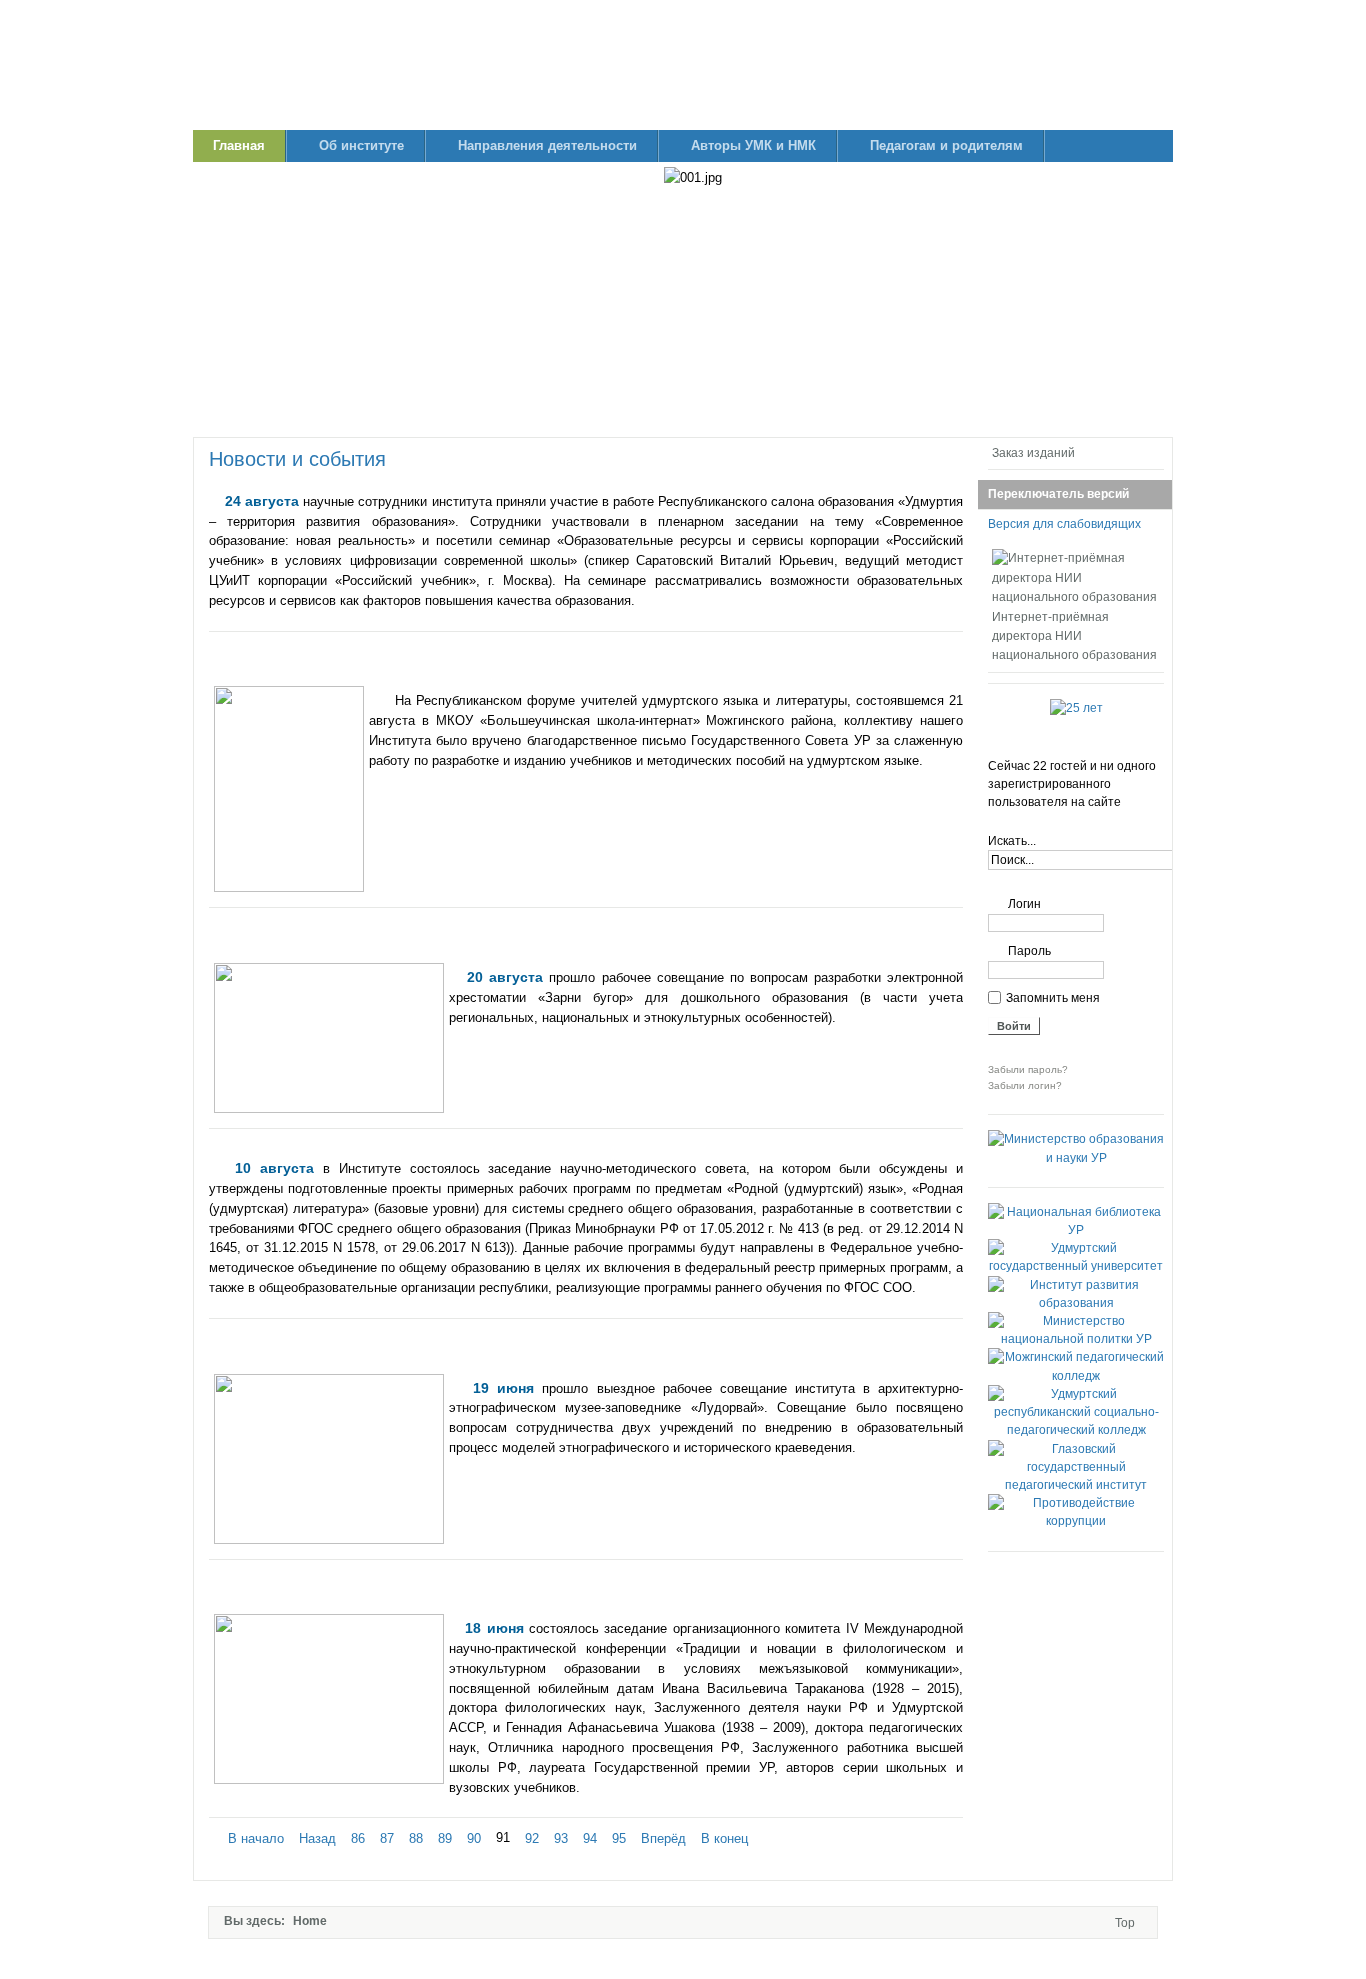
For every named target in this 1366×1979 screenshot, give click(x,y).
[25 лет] (1076, 708)
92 (532, 1838)
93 (561, 1838)
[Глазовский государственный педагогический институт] (1076, 1485)
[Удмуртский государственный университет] (1076, 1266)
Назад (317, 1838)
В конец (724, 1838)
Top (1125, 1923)
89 (445, 1838)
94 (590, 1838)
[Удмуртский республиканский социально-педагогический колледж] (1076, 1430)
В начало (256, 1838)
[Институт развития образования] (1076, 1303)
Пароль (1029, 951)
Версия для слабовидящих (1064, 524)
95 (619, 1838)
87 (387, 1838)
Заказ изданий (1033, 453)
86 (358, 1838)
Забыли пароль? (1028, 1069)
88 (416, 1838)
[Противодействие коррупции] (1076, 1521)
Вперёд (663, 1838)
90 (474, 1838)
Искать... (1012, 841)
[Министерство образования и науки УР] (1076, 1158)
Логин (1024, 904)
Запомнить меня (1053, 998)
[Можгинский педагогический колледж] (1076, 1376)
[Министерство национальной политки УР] (1076, 1339)
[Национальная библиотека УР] (1076, 1230)
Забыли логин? (1025, 1085)
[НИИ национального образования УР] (683, 65)
